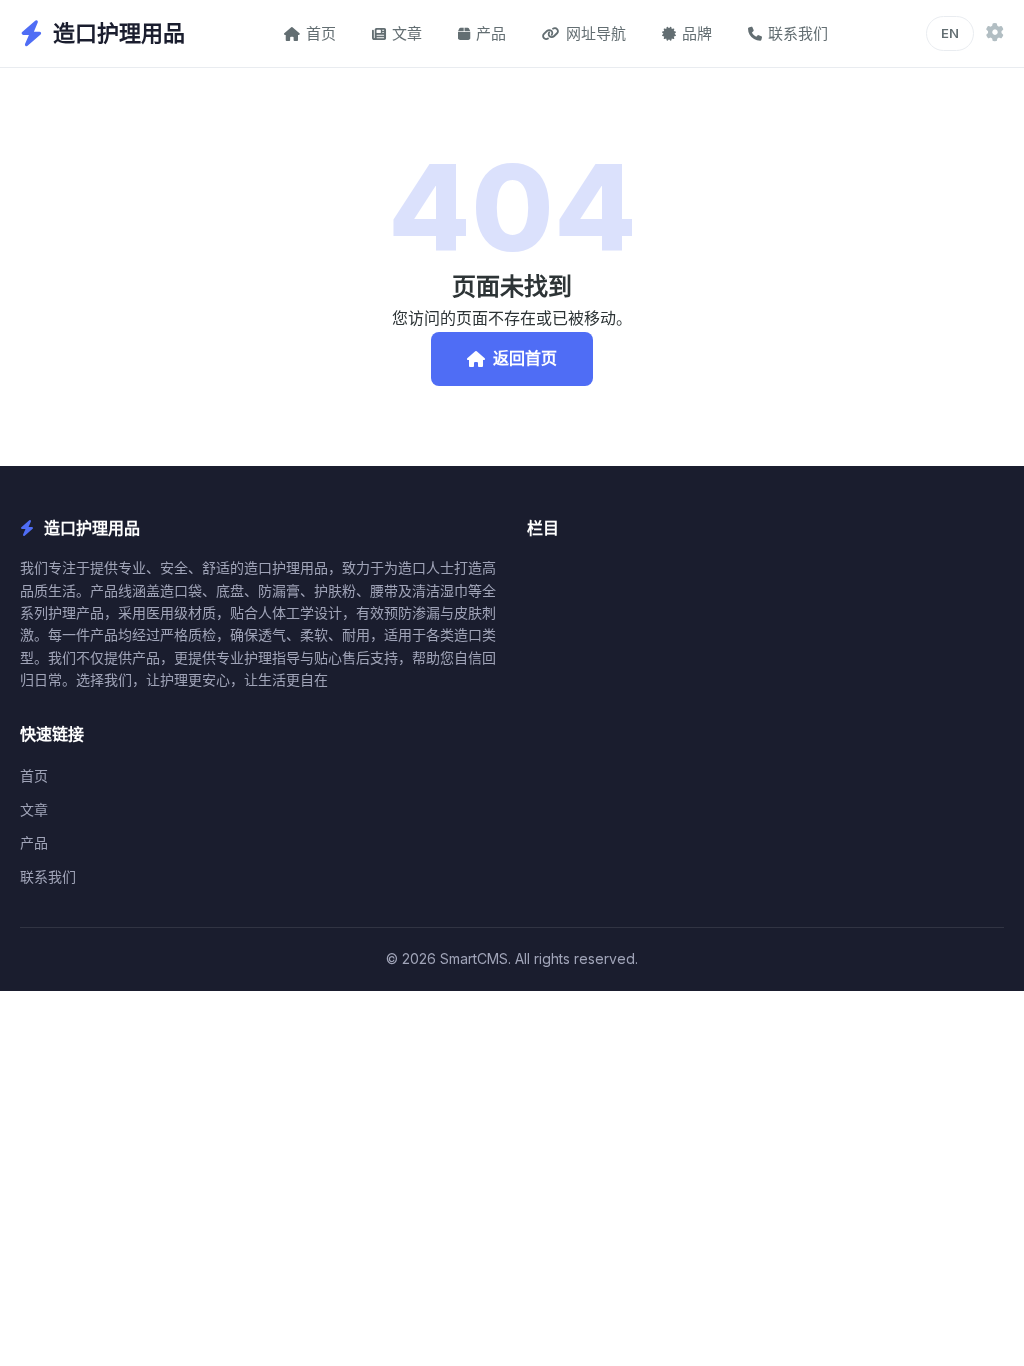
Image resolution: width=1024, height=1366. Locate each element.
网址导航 (596, 33)
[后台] (995, 33)
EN (950, 33)
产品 (491, 33)
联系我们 (798, 33)
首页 (321, 33)
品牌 (697, 33)
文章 (407, 33)
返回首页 (525, 358)
